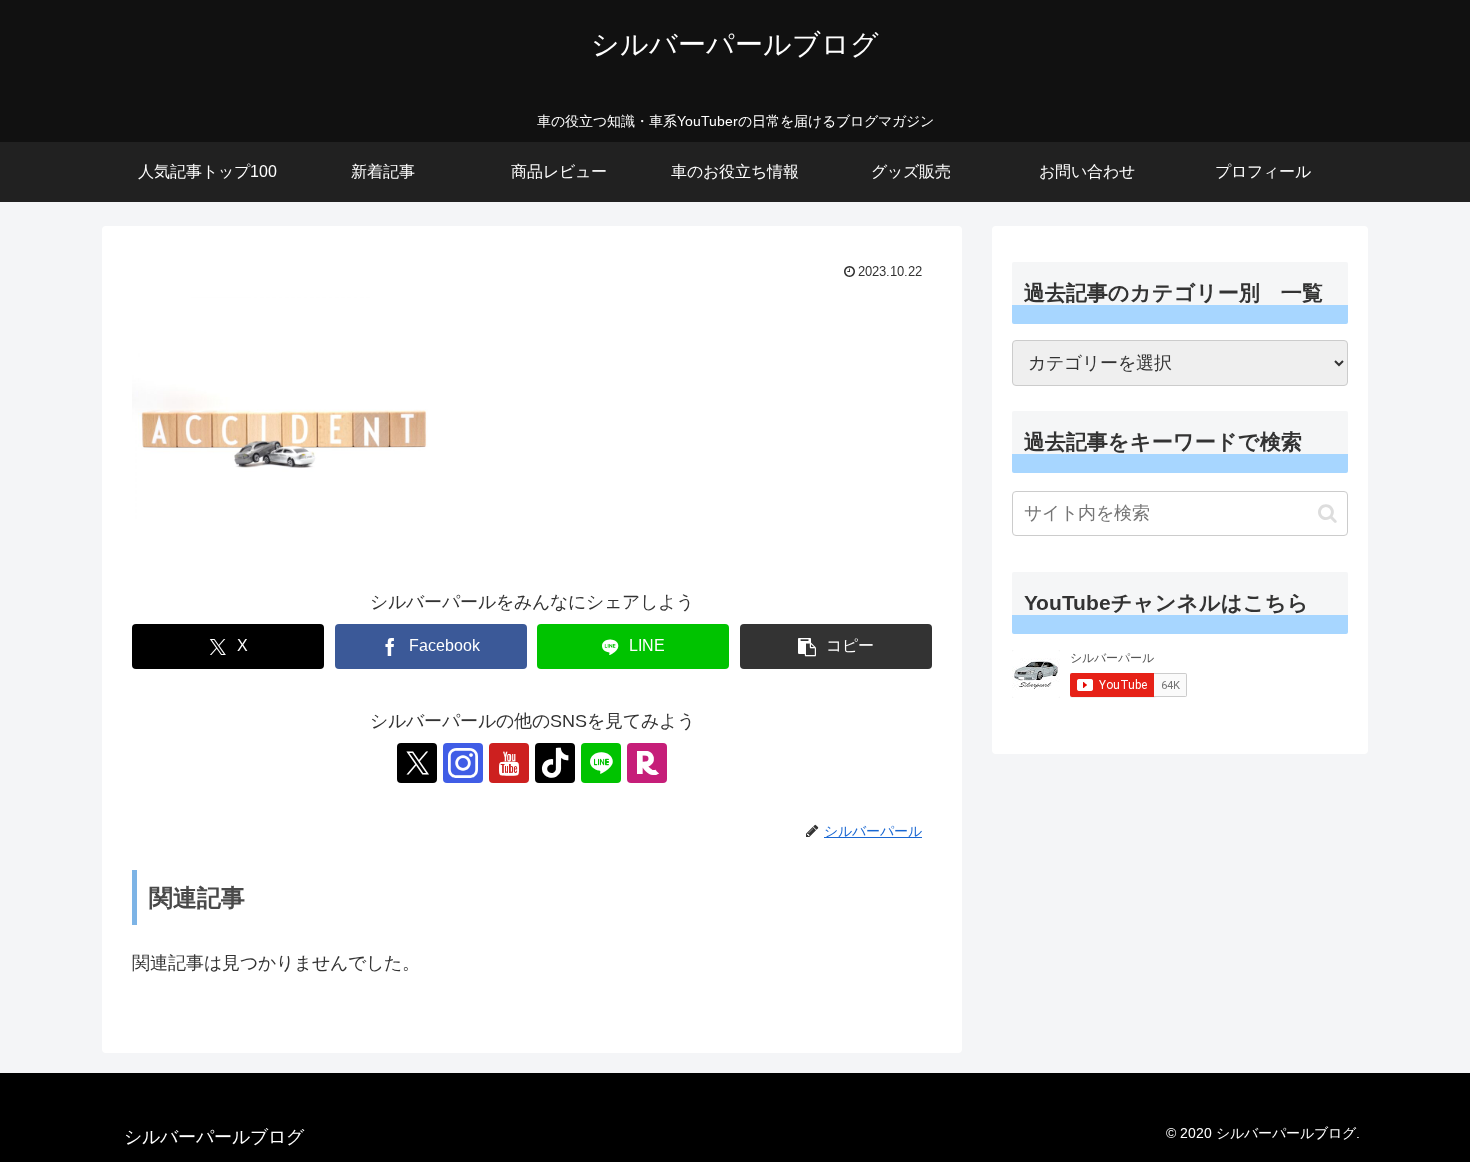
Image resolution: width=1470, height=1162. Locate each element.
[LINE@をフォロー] (601, 763)
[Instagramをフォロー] (463, 763)
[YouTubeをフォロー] (509, 763)
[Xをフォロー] (417, 763)
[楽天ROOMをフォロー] (647, 763)
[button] (836, 646)
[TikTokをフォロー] (555, 763)
